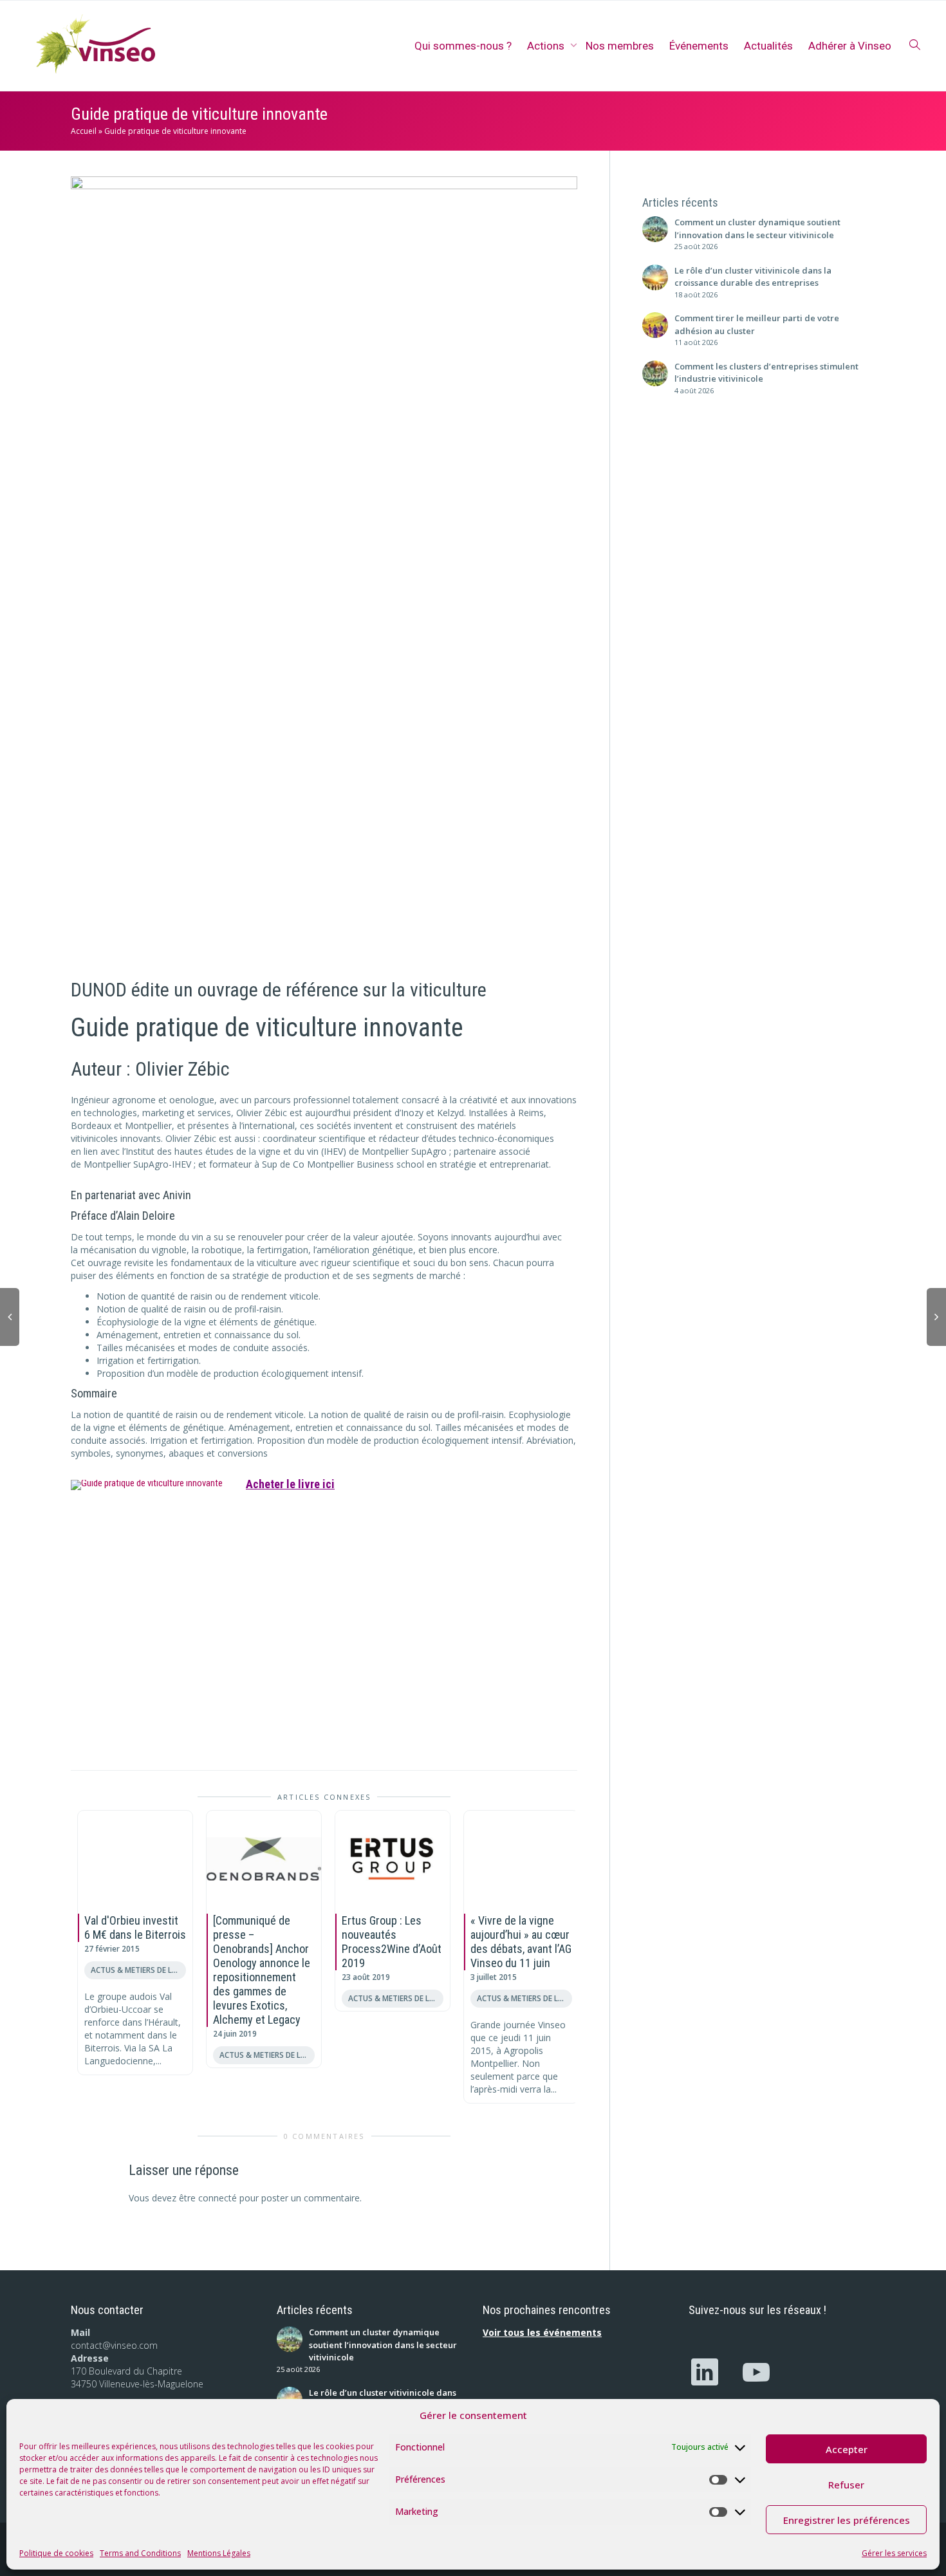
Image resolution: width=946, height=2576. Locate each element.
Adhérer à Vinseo (850, 46)
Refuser (846, 2485)
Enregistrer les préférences (847, 2520)
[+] (135, 1859)
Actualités (768, 46)
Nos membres (620, 46)
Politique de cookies (56, 2553)
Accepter (847, 2449)
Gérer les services (894, 2553)
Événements (699, 46)
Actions (547, 46)
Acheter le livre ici (290, 1484)
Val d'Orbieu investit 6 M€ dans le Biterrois (135, 1927)
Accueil (84, 131)
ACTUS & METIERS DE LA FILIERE (138, 1970)
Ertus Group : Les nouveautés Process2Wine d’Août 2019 (392, 1942)
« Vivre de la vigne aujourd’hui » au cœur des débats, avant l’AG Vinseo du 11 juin (521, 1942)
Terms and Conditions (140, 2553)
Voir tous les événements (542, 2332)
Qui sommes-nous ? (463, 46)
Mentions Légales (219, 2553)
